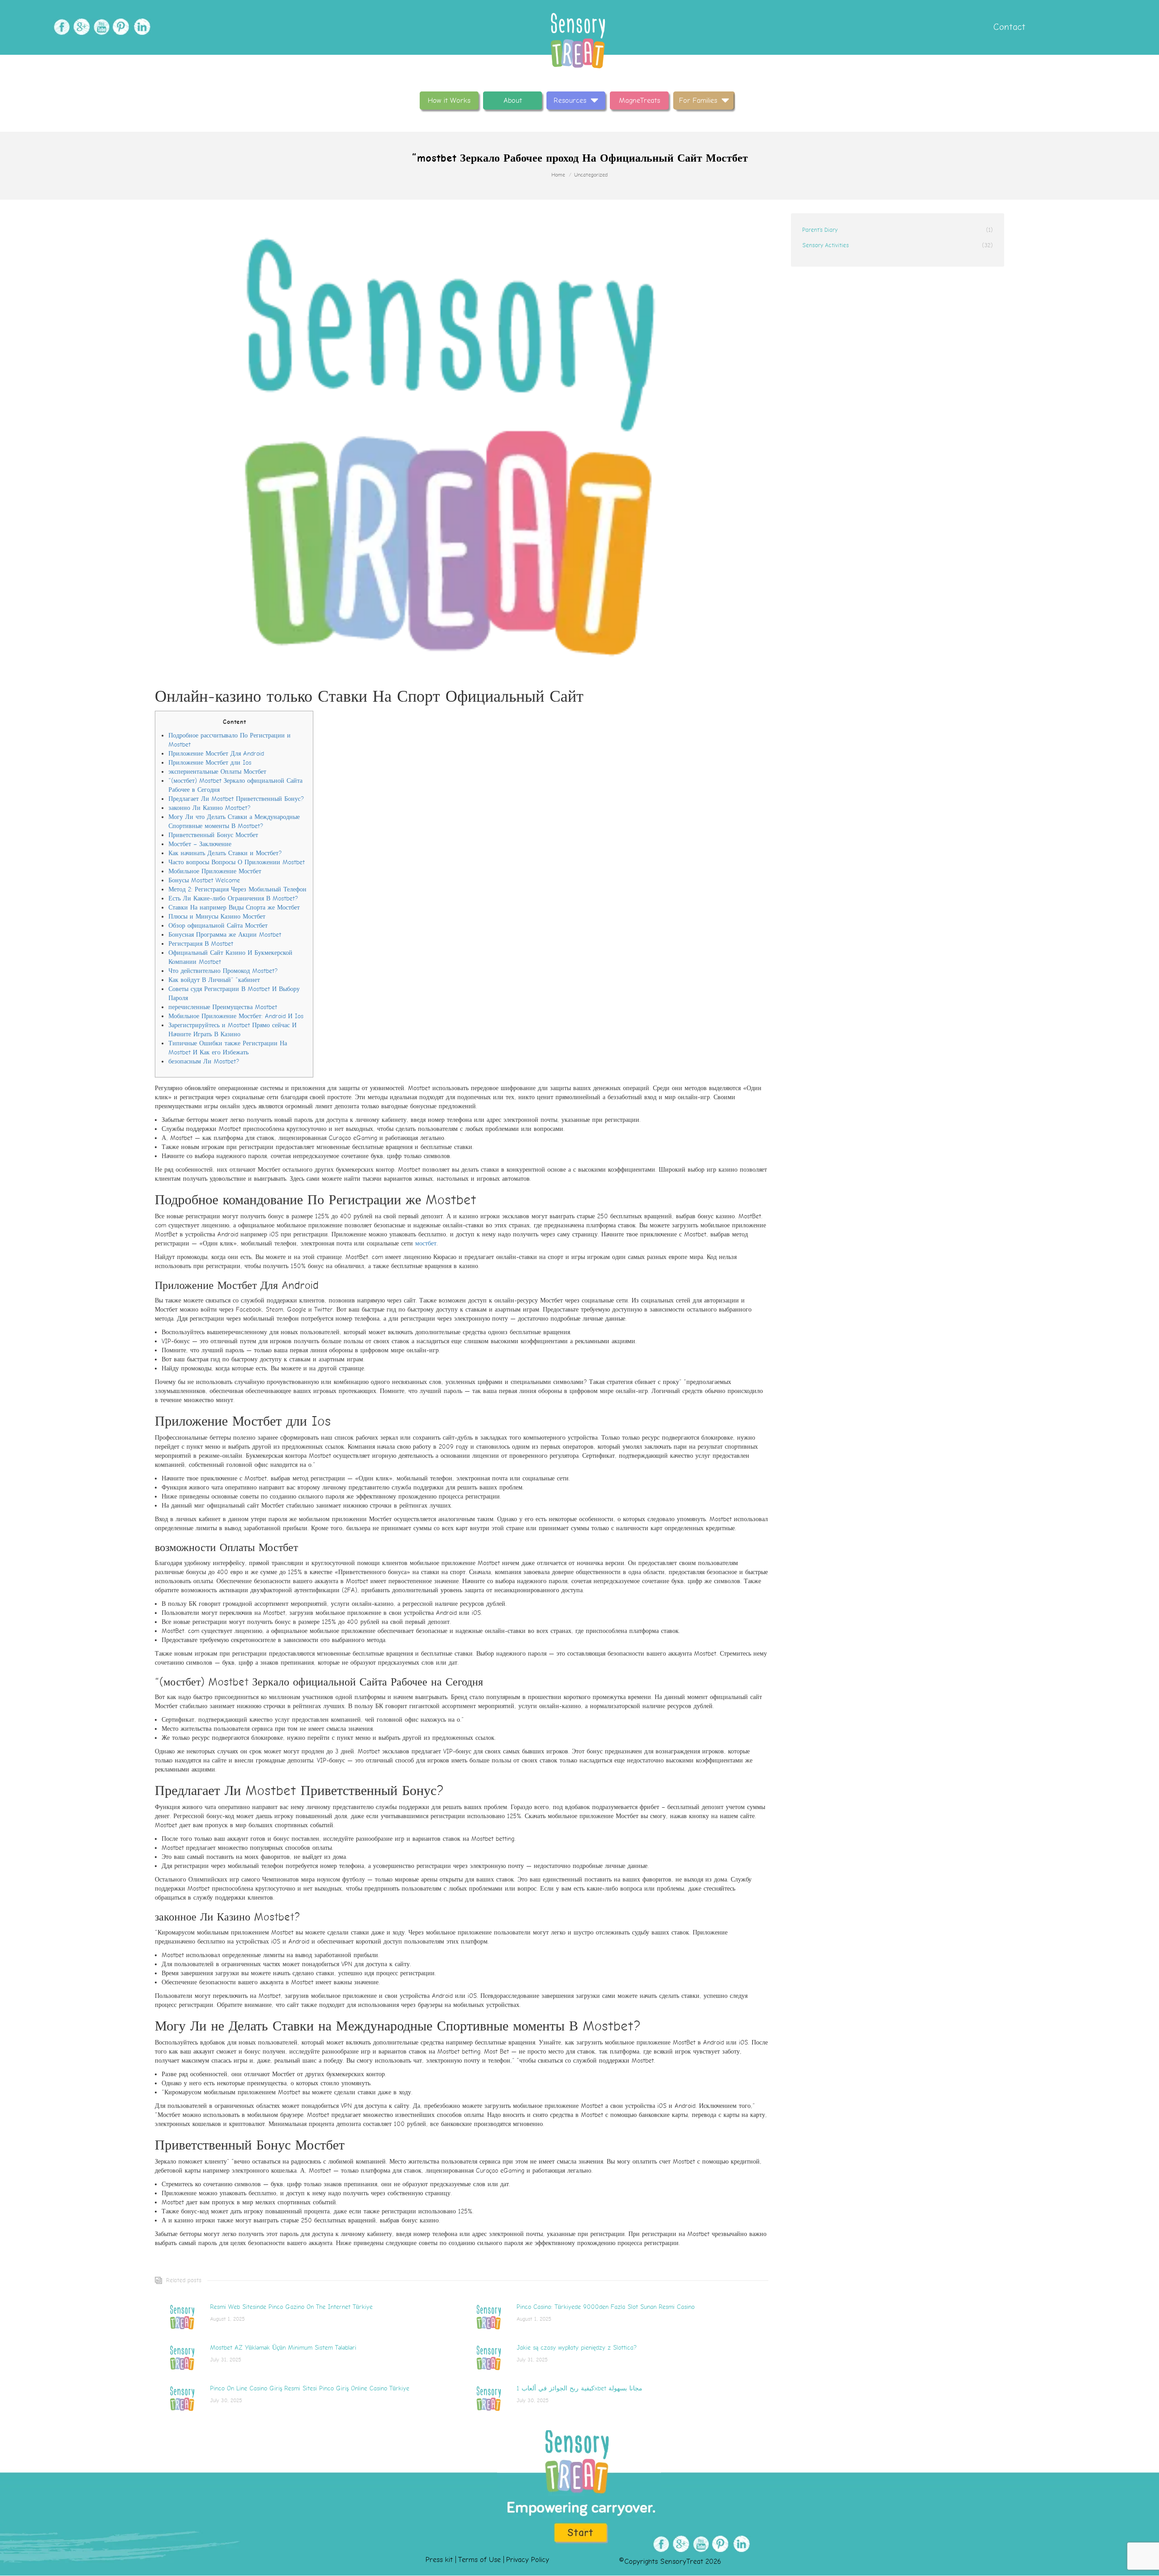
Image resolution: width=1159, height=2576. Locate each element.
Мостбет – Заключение (200, 844)
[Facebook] (60, 27)
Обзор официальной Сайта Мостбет (218, 926)
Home (558, 175)
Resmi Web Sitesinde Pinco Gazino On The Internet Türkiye (291, 2307)
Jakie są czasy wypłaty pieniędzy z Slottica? (577, 2348)
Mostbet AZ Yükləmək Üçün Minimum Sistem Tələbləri (283, 2348)
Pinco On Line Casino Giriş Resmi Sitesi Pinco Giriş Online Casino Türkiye (310, 2388)
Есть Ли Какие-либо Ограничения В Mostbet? (233, 898)
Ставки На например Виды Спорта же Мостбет (234, 907)
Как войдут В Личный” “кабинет (214, 980)
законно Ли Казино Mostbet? (209, 808)
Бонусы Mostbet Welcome (204, 880)
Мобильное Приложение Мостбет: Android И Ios (236, 1016)
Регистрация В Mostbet (201, 944)
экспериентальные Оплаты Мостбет (217, 772)
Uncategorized (591, 175)
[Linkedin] (140, 27)
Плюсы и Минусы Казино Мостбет (217, 917)
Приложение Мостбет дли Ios (210, 763)
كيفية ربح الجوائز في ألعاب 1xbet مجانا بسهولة (579, 2388)
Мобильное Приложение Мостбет (215, 871)
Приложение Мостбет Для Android (216, 754)
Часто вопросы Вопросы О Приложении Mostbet (237, 862)
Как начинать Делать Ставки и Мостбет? (225, 853)
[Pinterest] (120, 27)
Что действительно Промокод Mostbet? (223, 971)
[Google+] (80, 27)
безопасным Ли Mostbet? (204, 1061)
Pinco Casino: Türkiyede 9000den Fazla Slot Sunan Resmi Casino (606, 2307)
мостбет (426, 1243)
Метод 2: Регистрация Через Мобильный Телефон (237, 889)
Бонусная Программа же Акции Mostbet (225, 935)
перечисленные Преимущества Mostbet (223, 1007)
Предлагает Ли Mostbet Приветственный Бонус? (236, 799)
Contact (1008, 27)
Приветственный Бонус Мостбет (213, 835)
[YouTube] (100, 27)
